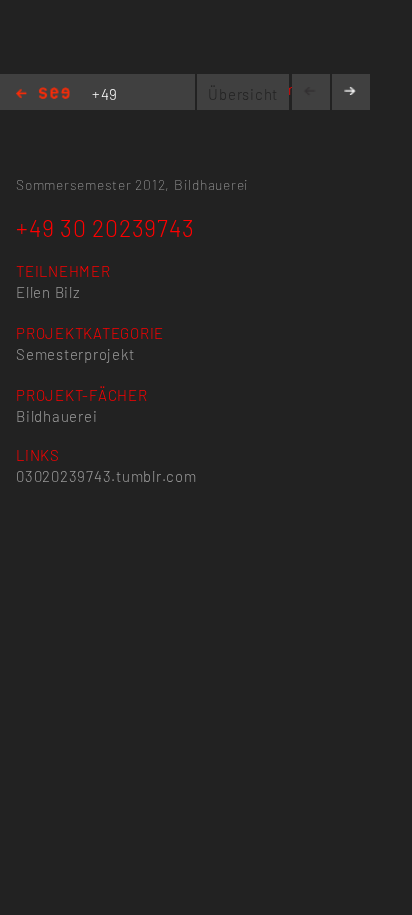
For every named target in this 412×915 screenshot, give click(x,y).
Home (43, 94)
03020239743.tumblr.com (106, 476)
